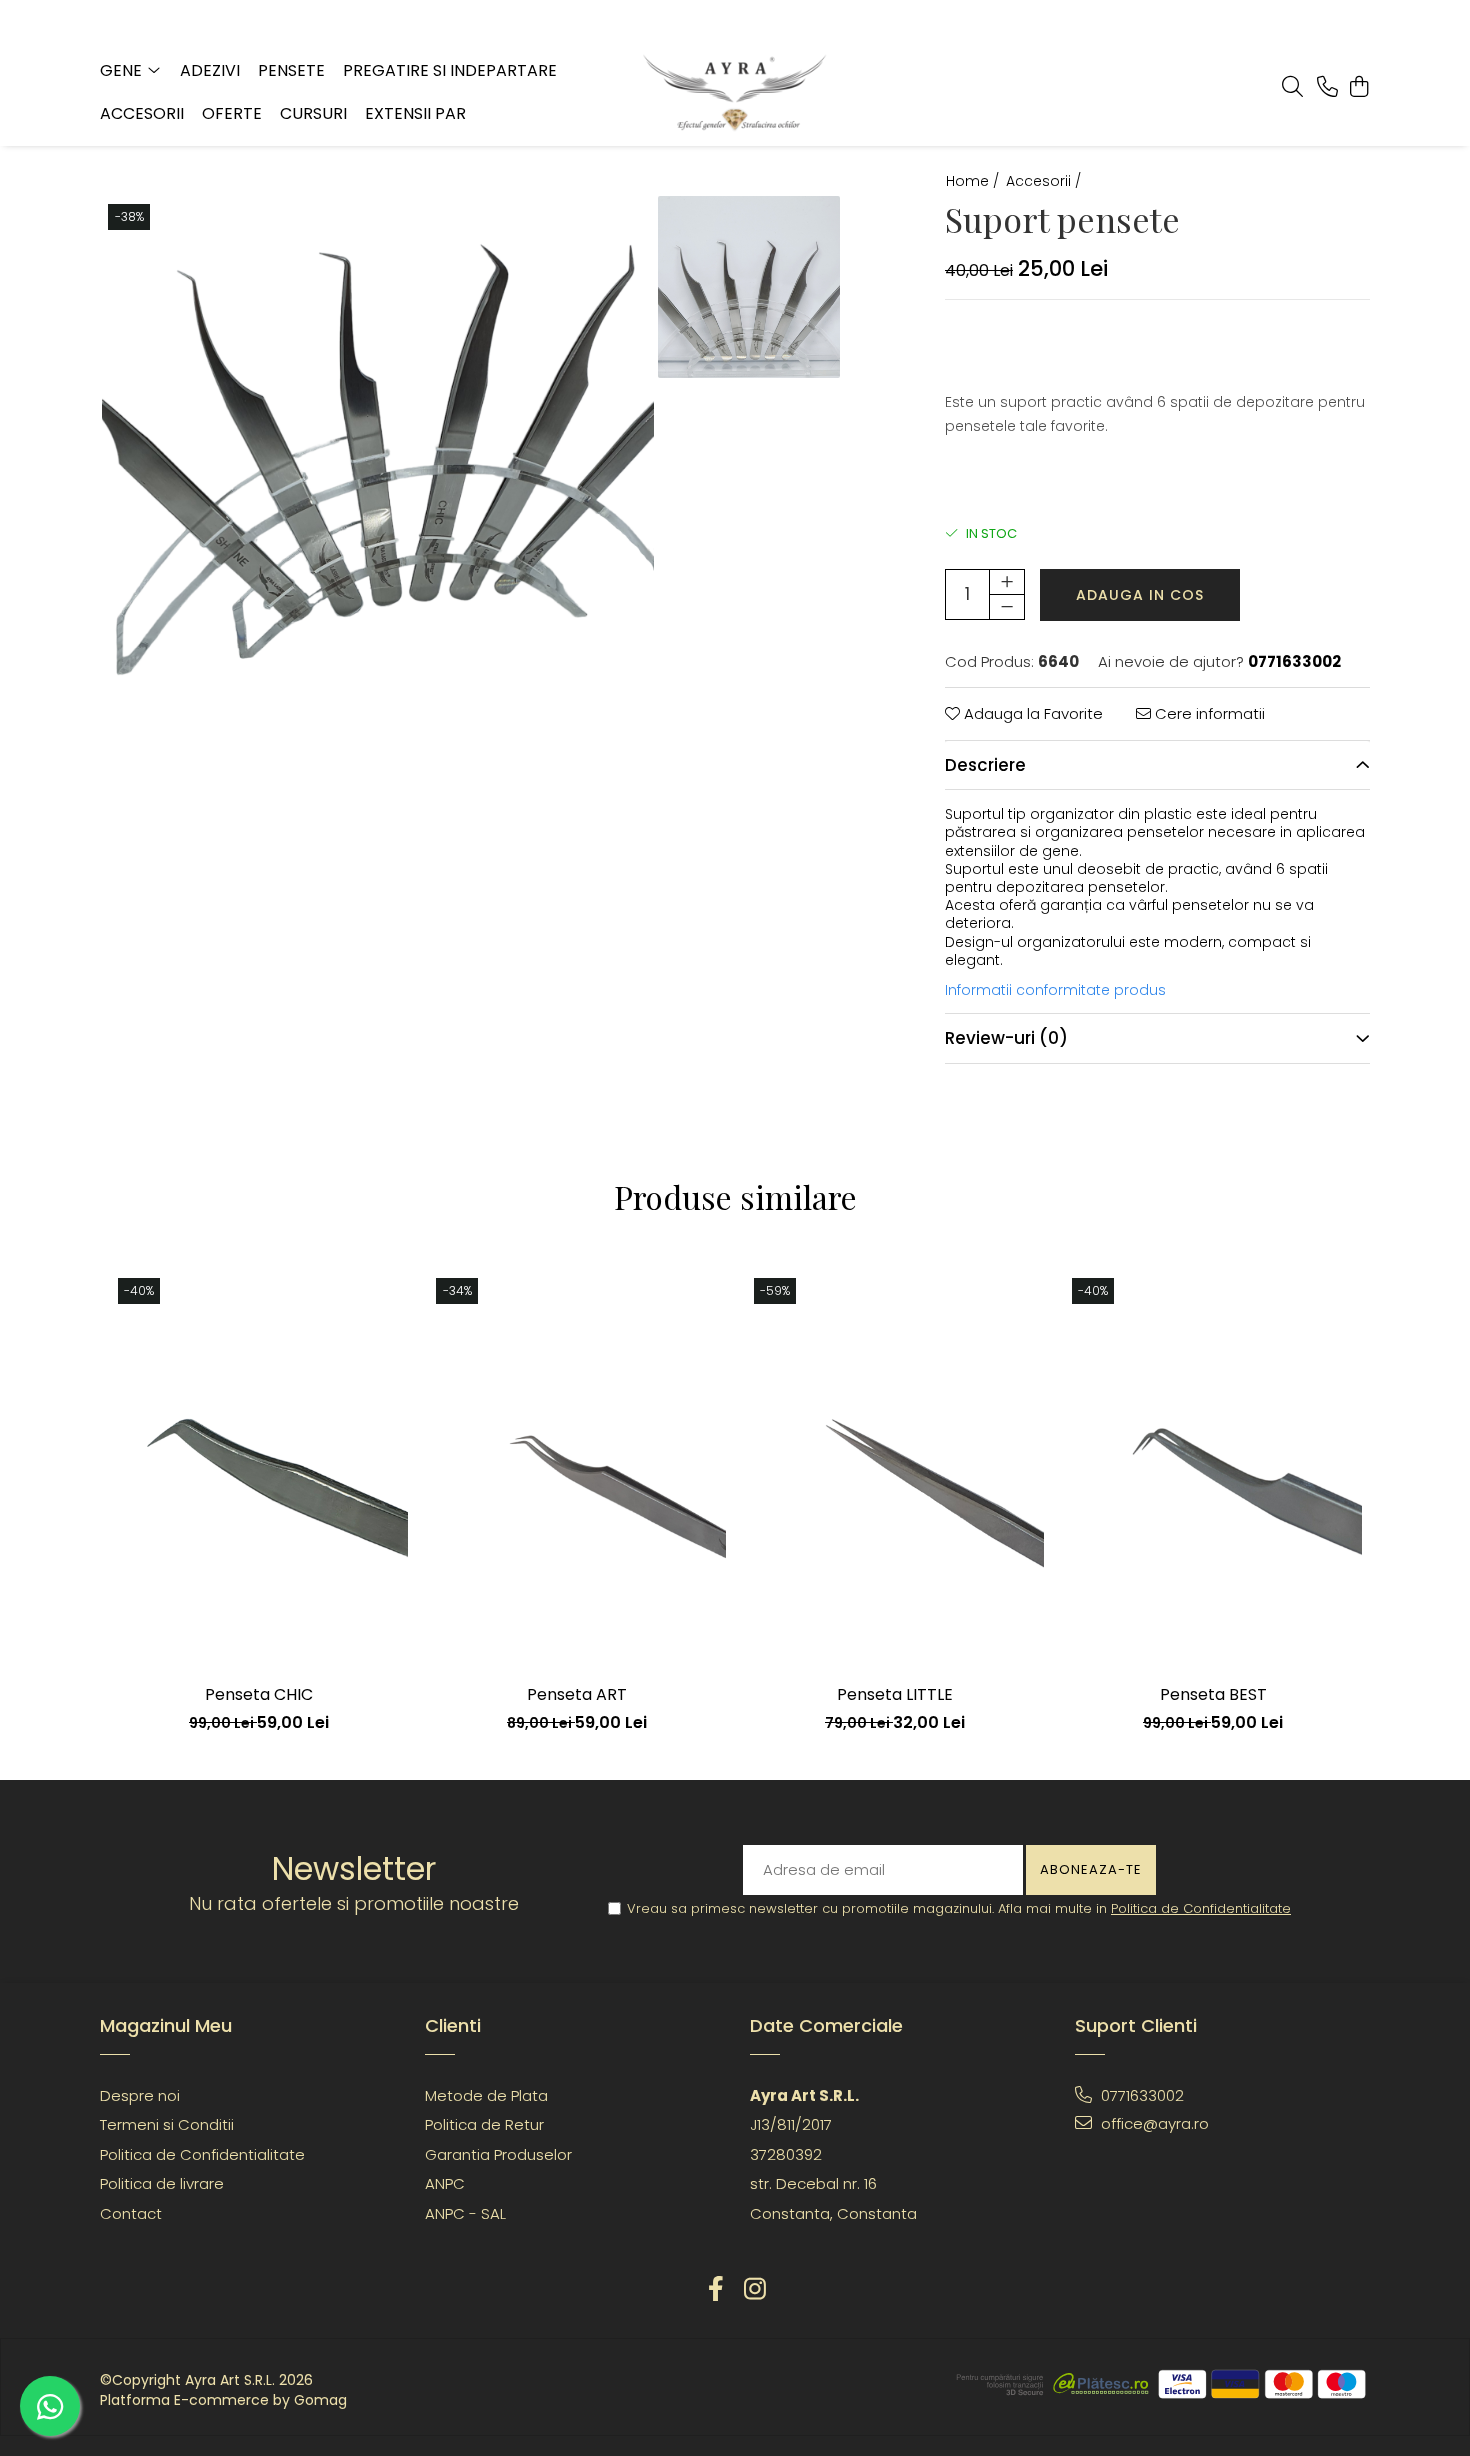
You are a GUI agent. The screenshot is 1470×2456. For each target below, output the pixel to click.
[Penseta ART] (577, 1471)
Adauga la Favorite (1031, 713)
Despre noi (140, 2095)
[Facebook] (715, 2289)
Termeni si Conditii (167, 2124)
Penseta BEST (1213, 1694)
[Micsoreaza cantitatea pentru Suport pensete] (1007, 607)
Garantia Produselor (498, 2154)
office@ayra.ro (1153, 2123)
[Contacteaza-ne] (1327, 88)
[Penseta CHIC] (259, 1471)
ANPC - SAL (465, 2213)
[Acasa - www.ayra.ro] (735, 93)
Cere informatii (1208, 713)
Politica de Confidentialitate (1201, 1908)
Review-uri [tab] (1006, 1038)
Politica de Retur (484, 2124)
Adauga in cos (1140, 595)
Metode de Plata (486, 2095)
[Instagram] (754, 2289)
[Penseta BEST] (1213, 1471)
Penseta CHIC (259, 1694)
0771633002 (1140, 2095)
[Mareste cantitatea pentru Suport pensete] (1007, 582)
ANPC (445, 2183)
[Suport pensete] (378, 472)
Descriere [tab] (985, 765)
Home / (974, 181)
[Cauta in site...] (1292, 88)
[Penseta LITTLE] (895, 1471)
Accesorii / (1045, 181)
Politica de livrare (162, 2183)
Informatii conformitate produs (1055, 990)
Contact (131, 2213)
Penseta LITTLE (895, 1694)
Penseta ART (577, 1694)
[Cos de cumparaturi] (1359, 88)
